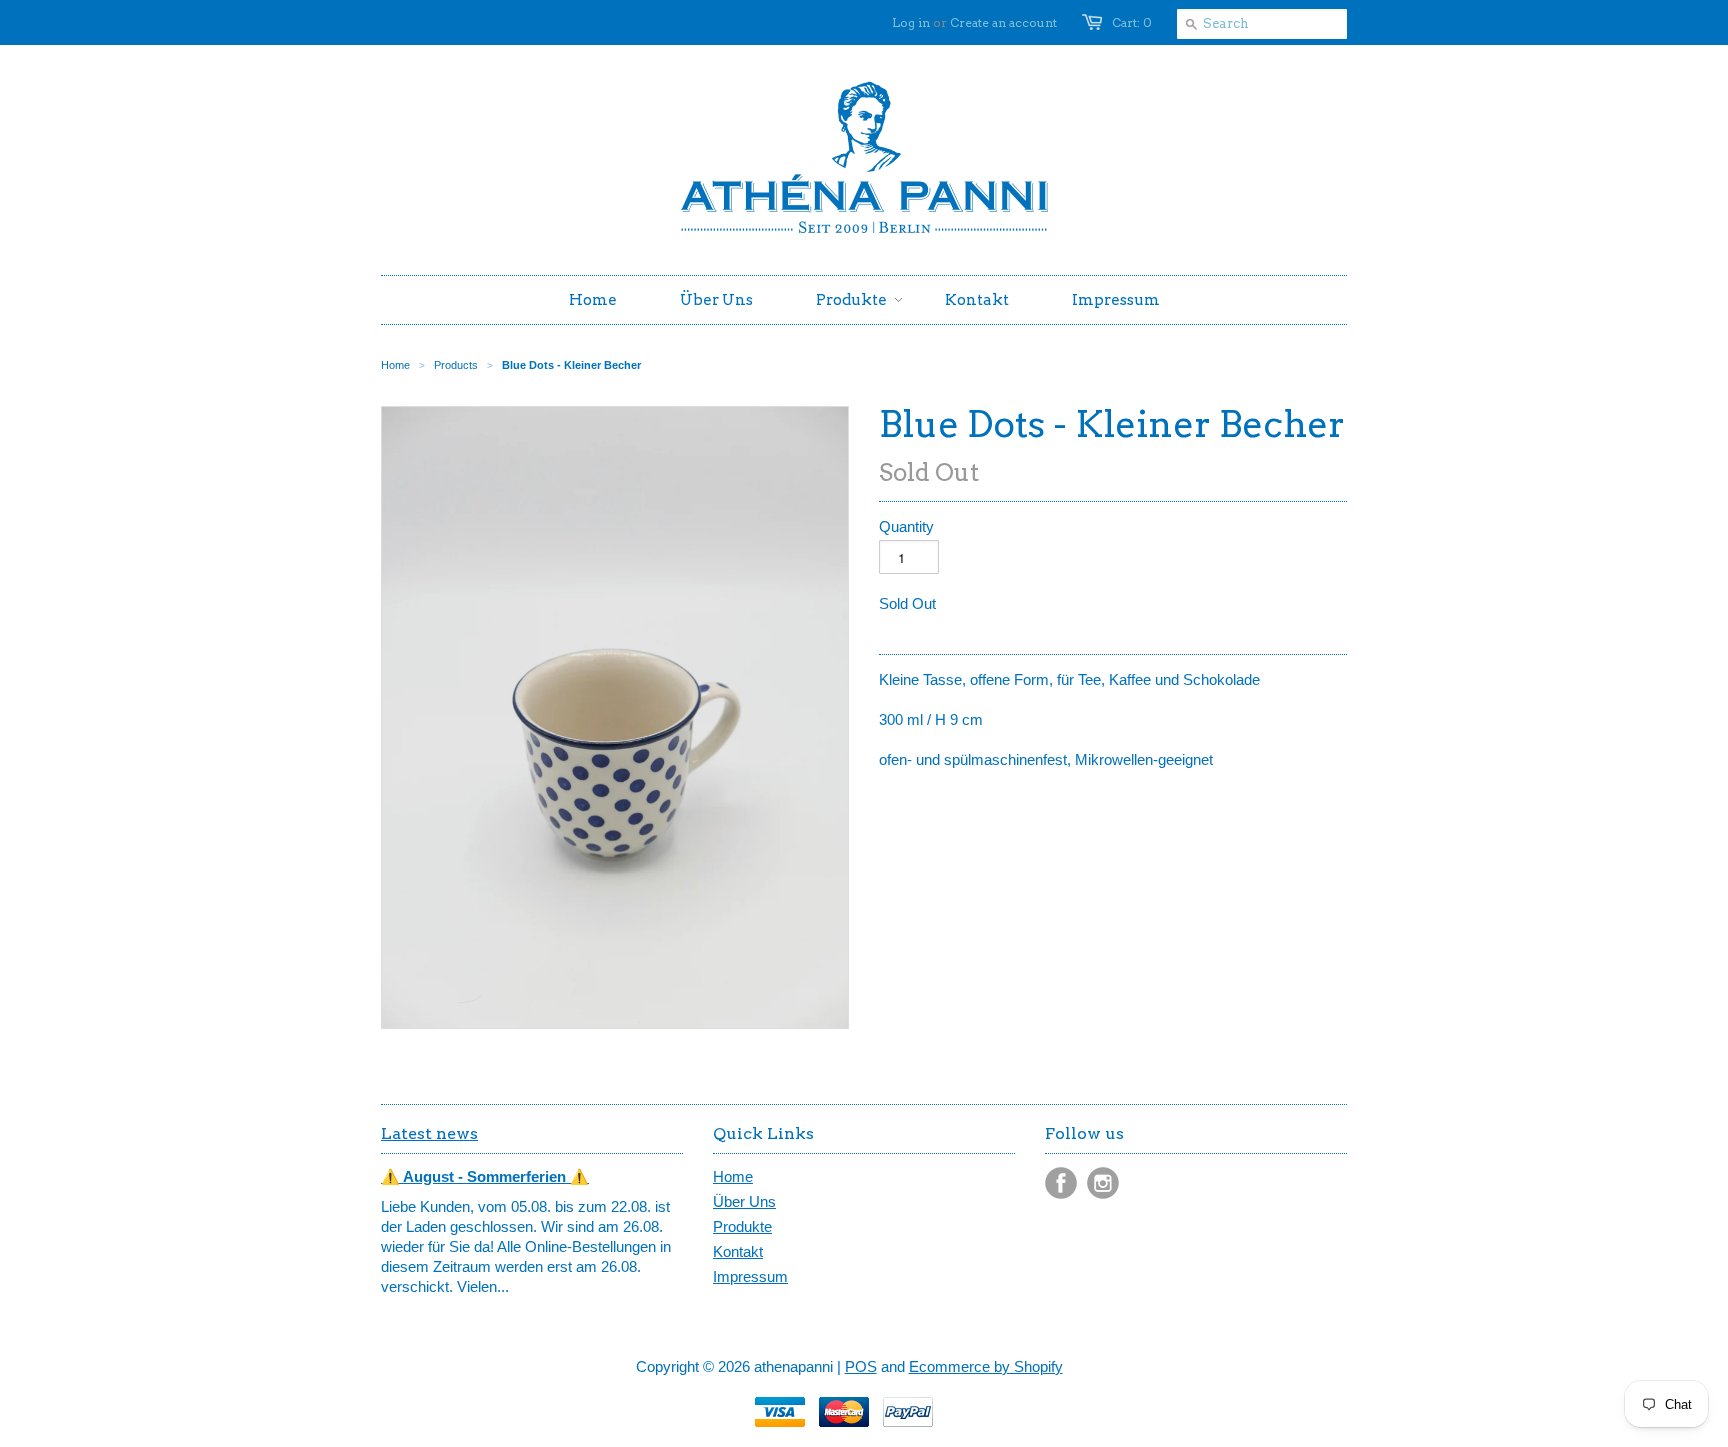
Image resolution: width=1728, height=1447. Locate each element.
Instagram (1103, 1183)
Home (733, 1176)
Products (456, 365)
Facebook (1061, 1183)
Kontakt (738, 1251)
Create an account (1003, 22)
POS (861, 1366)
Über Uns (744, 1201)
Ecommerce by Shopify (986, 1366)
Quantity (906, 526)
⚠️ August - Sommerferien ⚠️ (485, 1176)
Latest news (429, 1133)
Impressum (750, 1276)
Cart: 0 (1132, 22)
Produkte (742, 1226)
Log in (911, 22)
